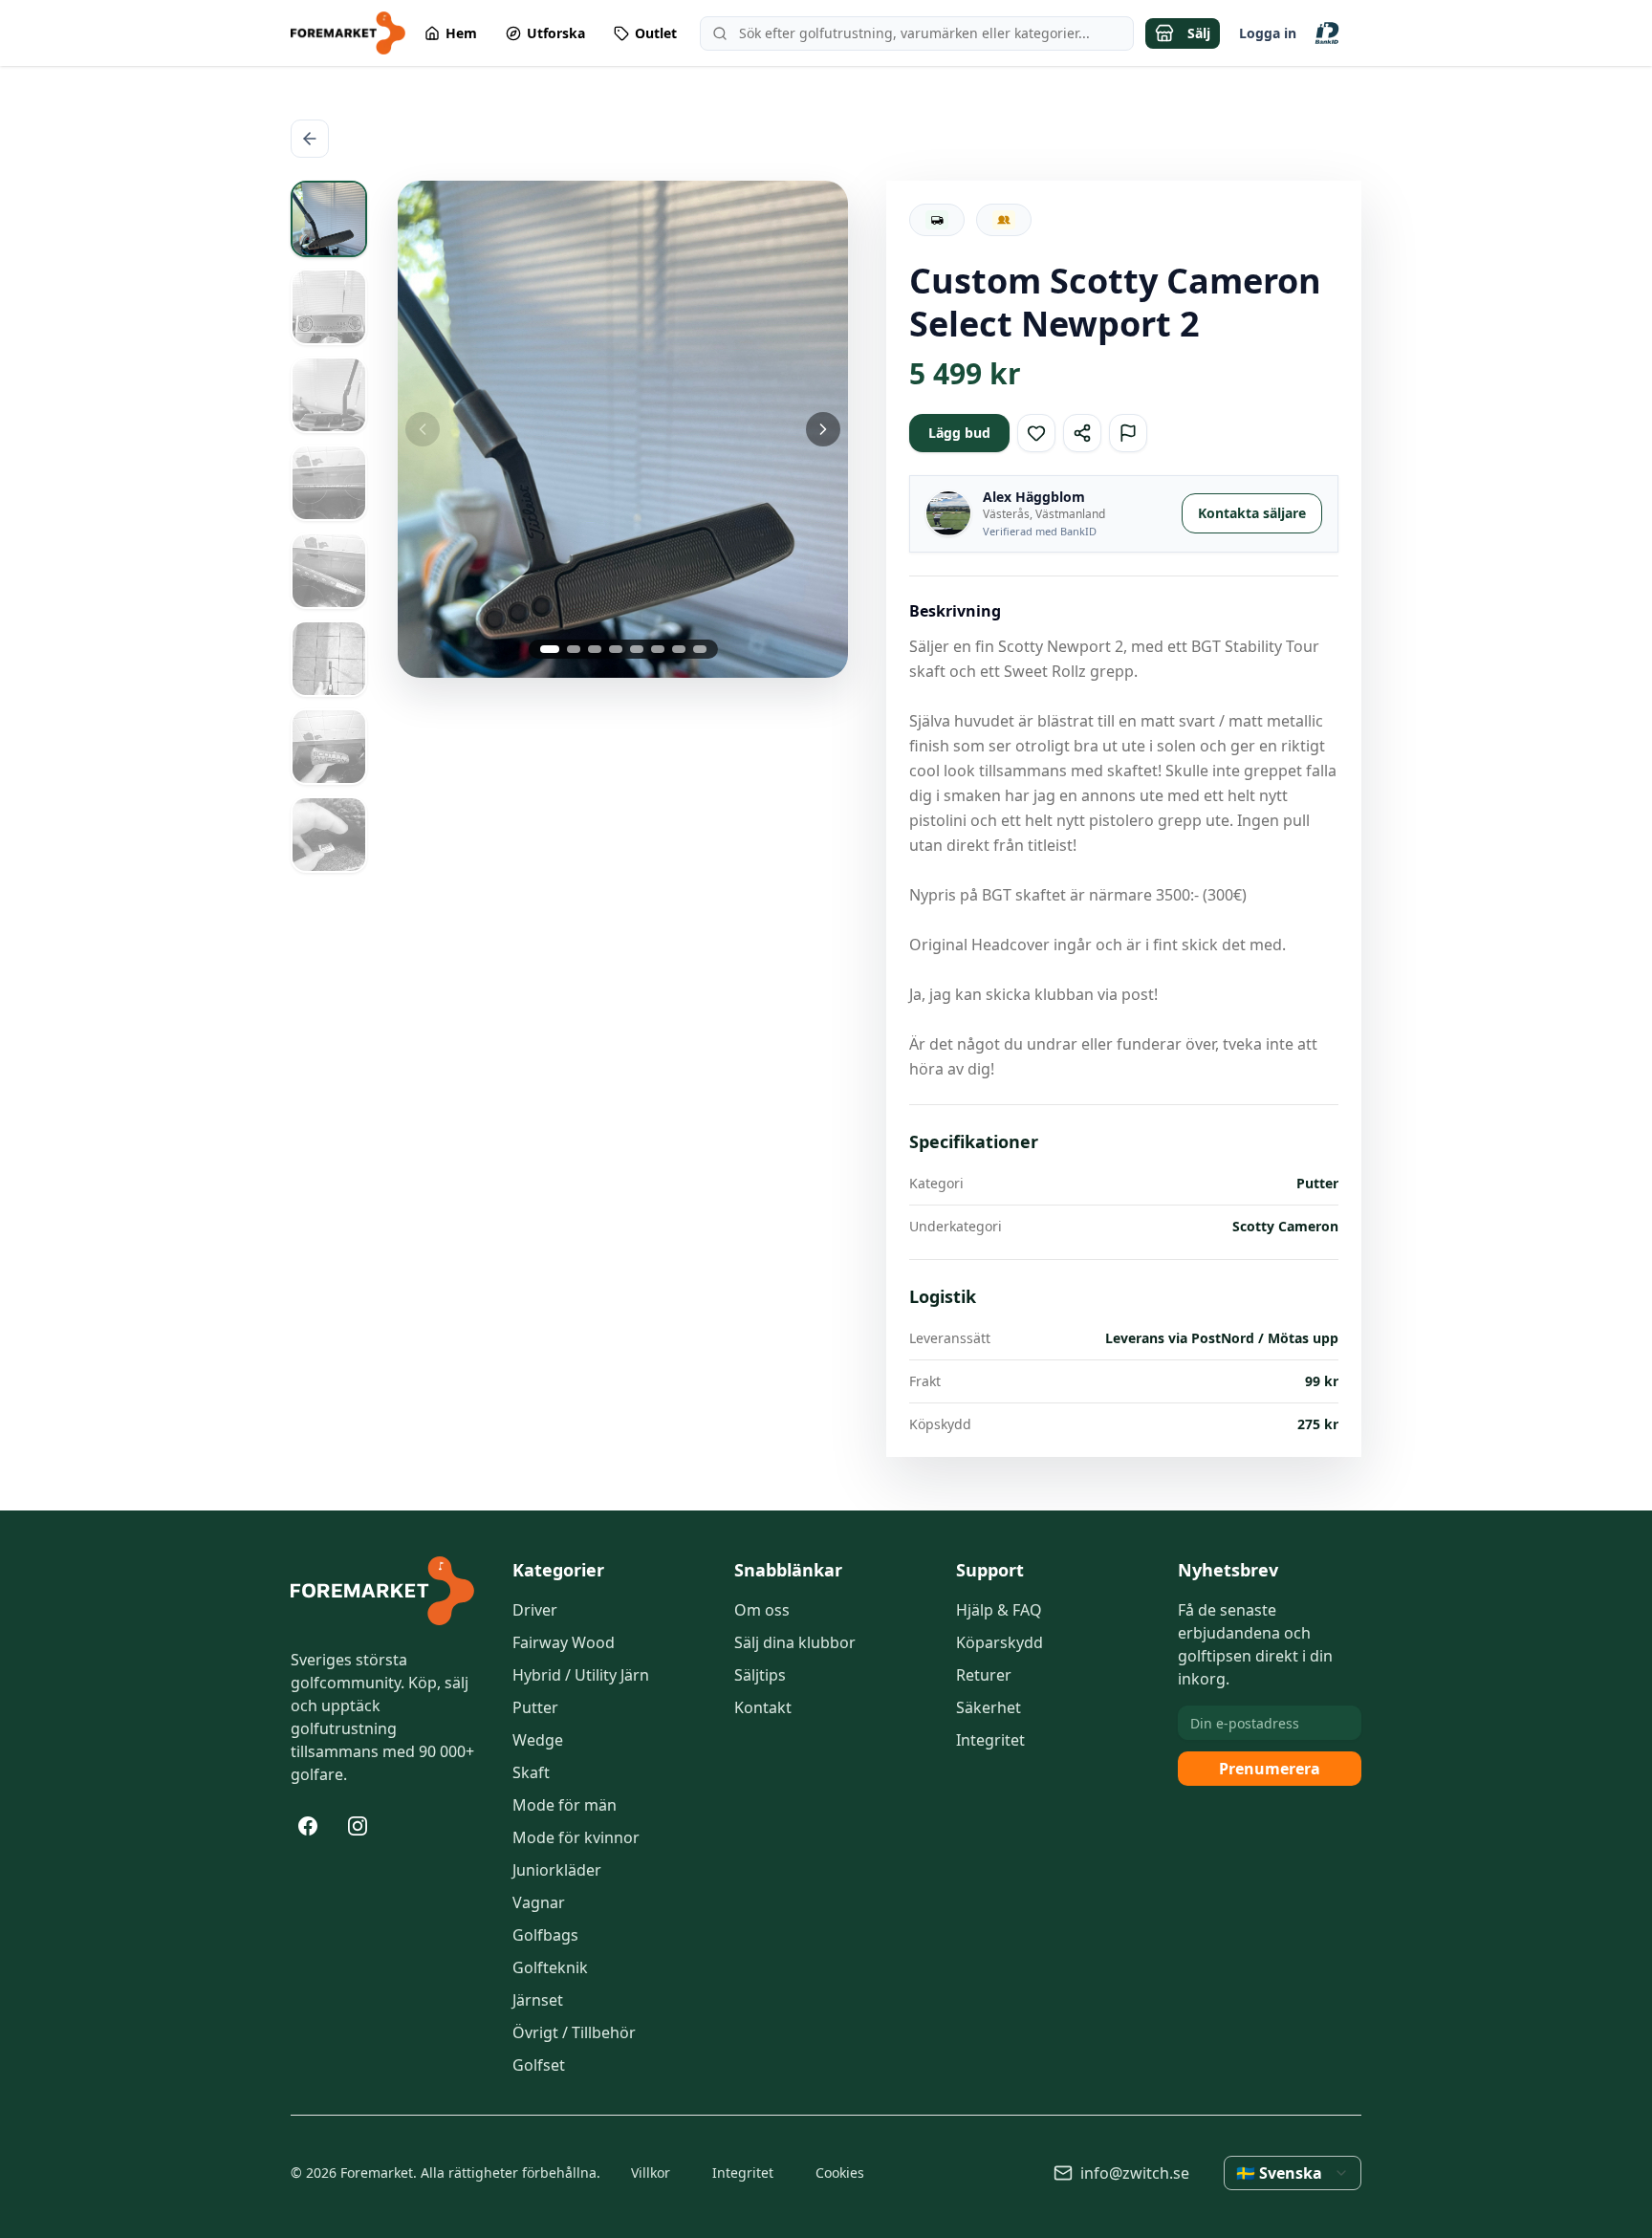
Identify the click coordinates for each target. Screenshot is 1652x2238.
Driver (535, 1610)
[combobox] (1293, 2173)
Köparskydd (1000, 1642)
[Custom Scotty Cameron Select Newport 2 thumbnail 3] (329, 395)
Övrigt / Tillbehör (574, 2032)
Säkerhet (989, 1707)
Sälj (1199, 33)
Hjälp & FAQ (999, 1610)
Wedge (538, 1740)
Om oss (762, 1610)
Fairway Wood (564, 1642)
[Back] (310, 139)
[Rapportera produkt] (1128, 433)
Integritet (990, 1740)
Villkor (651, 2173)
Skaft (531, 1772)
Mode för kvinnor (576, 1837)
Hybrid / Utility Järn (581, 1675)
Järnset (538, 2000)
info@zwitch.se (1135, 2173)
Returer (984, 1675)
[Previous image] (473, 429)
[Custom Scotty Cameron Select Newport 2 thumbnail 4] (329, 483)
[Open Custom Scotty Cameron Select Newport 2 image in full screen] (623, 429)
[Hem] (382, 1591)
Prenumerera (1270, 1769)
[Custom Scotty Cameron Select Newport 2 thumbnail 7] (329, 747)
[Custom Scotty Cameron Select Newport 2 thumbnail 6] (329, 659)
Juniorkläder (557, 1870)
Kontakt (763, 1707)
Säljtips (760, 1675)
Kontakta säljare (1252, 513)
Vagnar (539, 1902)
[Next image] (773, 429)
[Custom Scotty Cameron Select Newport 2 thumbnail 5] (329, 571)
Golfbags (545, 1935)
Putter (535, 1707)
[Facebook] (308, 1826)
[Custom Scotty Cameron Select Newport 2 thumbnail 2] (329, 307)
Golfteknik (550, 1967)
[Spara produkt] (1036, 433)
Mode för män (565, 1805)
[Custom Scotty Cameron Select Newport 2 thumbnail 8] (329, 835)
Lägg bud (959, 433)
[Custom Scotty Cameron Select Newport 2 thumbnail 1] (329, 219)
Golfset (539, 2065)
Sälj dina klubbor (795, 1642)
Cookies (840, 2173)
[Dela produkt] (1082, 433)
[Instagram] (358, 1826)
